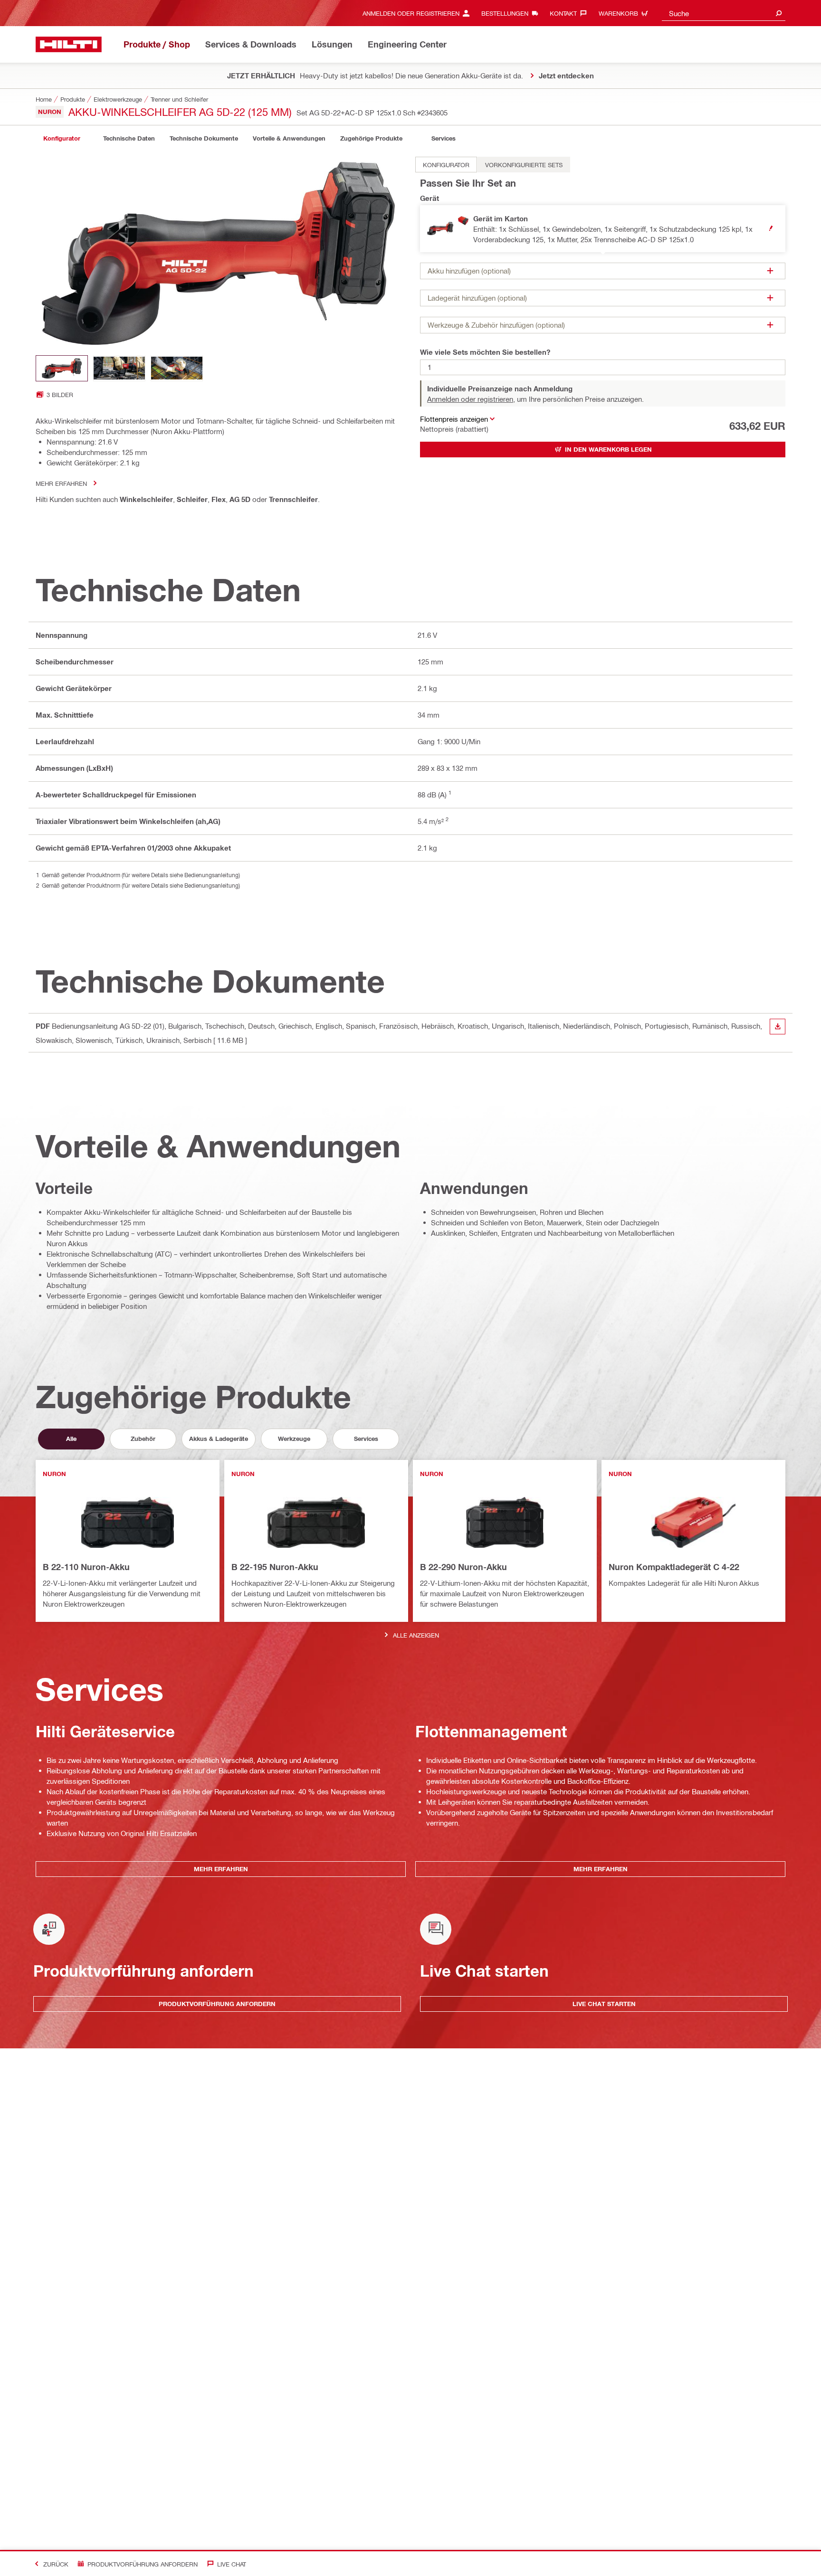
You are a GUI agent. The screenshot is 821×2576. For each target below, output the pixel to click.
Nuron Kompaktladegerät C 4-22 (674, 1567)
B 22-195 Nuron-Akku (275, 1567)
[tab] (62, 138)
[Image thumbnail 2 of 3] (119, 368)
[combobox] (724, 13)
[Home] (69, 44)
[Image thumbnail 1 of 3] (62, 368)
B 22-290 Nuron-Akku (463, 1567)
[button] (603, 229)
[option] (446, 165)
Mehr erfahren (61, 483)
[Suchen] (779, 13)
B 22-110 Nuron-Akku (86, 1567)
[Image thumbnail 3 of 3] (177, 368)
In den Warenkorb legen (608, 449)
